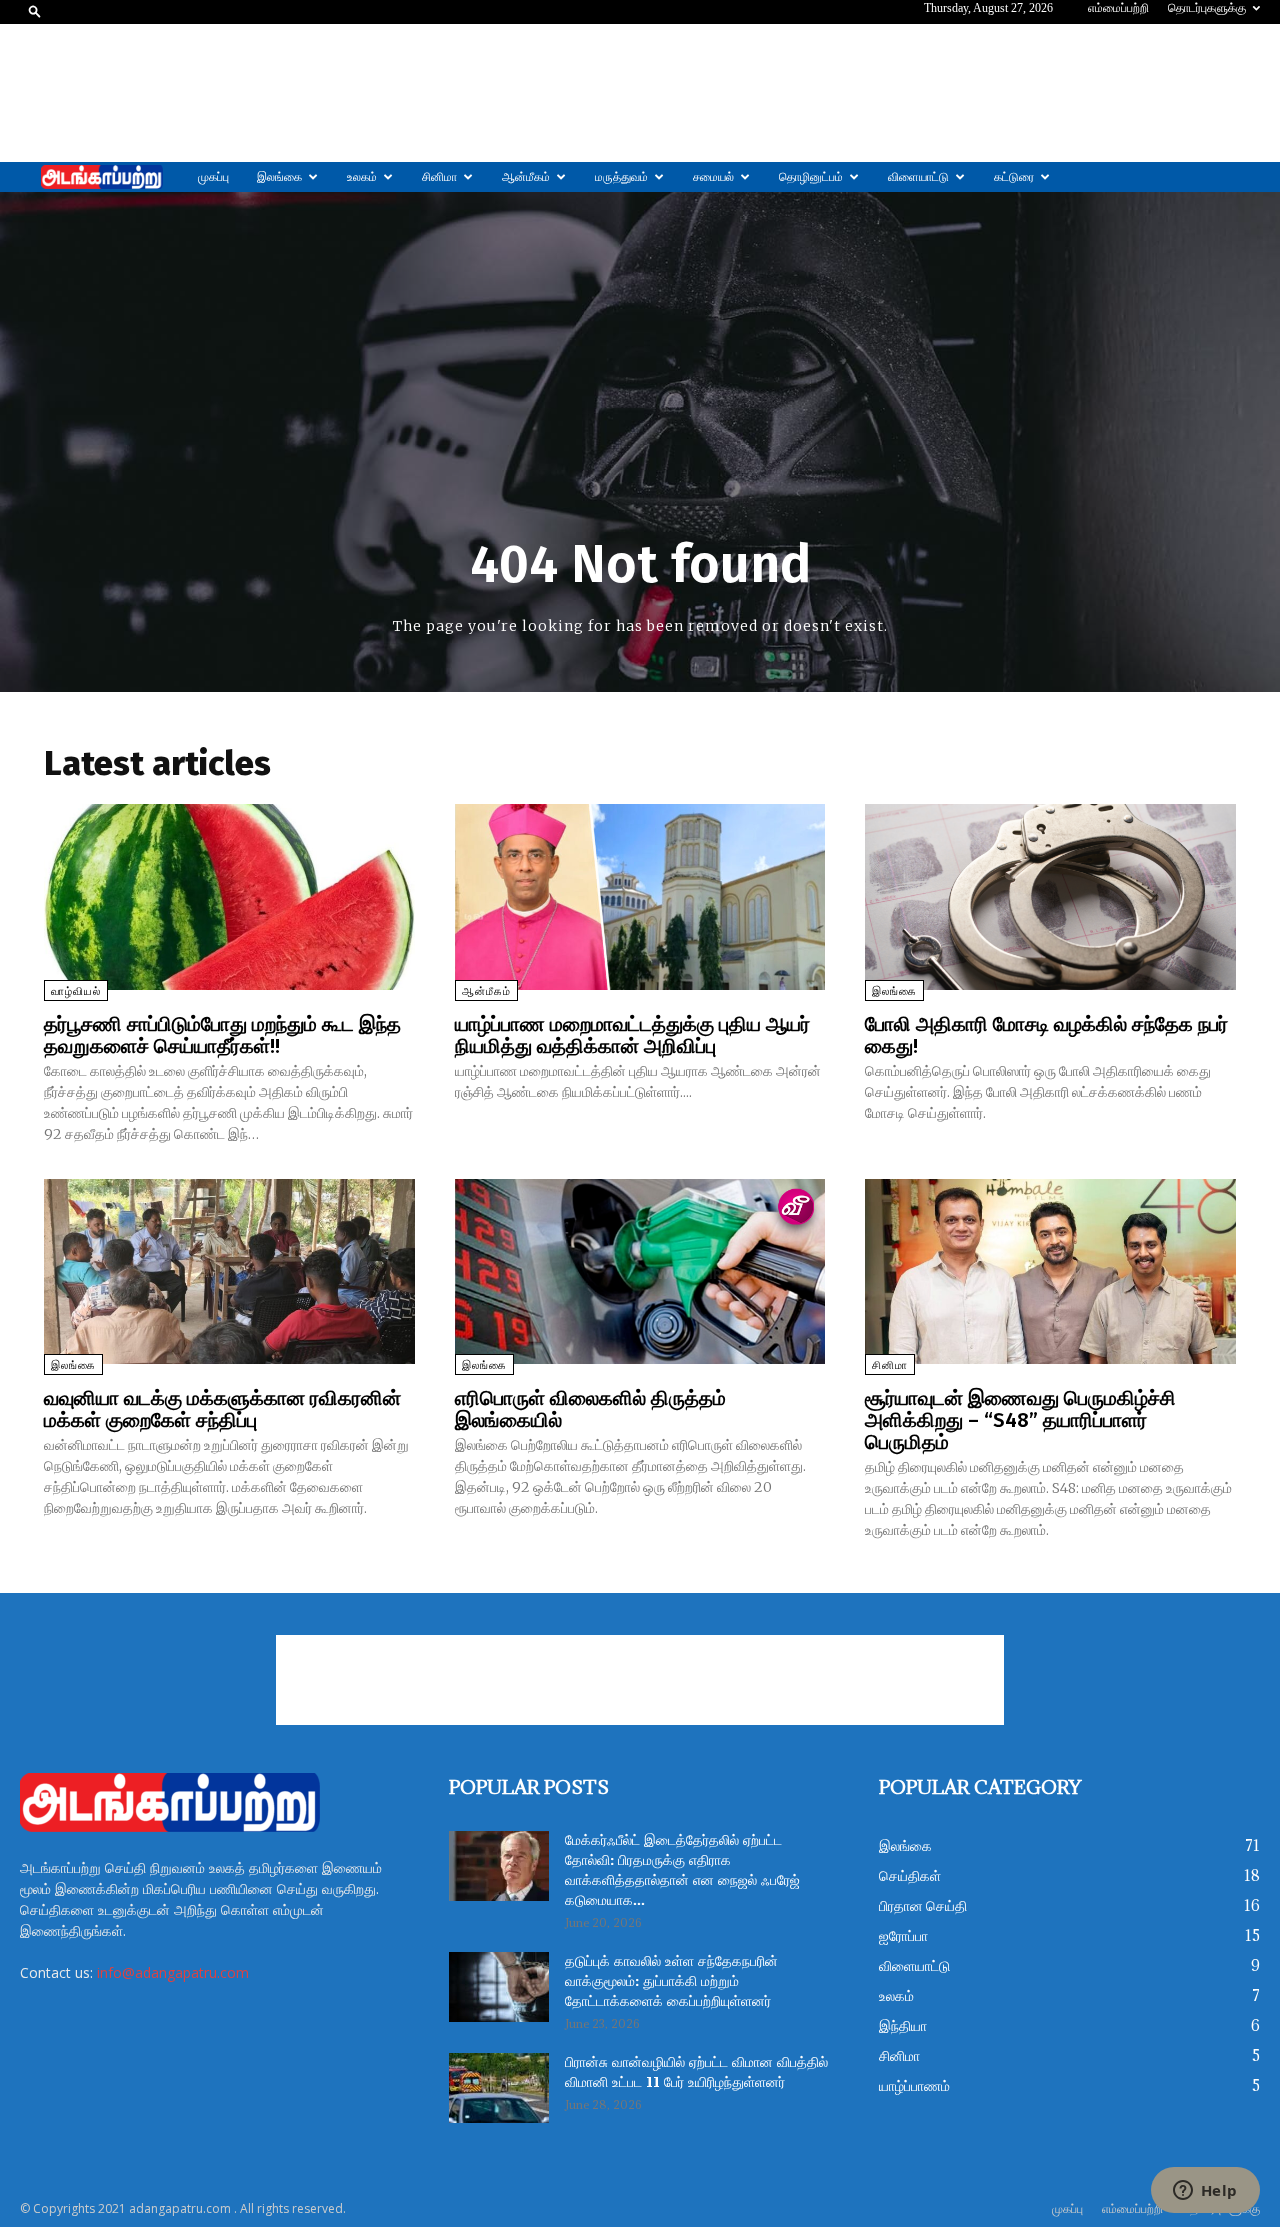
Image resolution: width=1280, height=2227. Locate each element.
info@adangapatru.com (173, 1972)
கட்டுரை (1014, 177)
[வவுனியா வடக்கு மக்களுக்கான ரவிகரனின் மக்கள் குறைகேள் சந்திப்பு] (229, 1271)
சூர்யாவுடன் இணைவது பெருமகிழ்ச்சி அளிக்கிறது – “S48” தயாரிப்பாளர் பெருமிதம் (1020, 1420)
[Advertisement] (640, 93)
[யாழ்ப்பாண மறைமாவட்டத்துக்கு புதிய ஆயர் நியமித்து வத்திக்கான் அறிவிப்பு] (640, 896)
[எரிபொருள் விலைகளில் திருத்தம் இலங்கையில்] (640, 1271)
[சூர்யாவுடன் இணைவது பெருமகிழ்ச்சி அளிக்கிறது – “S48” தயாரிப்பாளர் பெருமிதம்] (1050, 1271)
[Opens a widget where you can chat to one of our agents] (1205, 2192)
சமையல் (713, 177)
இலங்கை (279, 177)
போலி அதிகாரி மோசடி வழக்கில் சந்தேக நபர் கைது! (1046, 1035)
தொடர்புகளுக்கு (1207, 8)
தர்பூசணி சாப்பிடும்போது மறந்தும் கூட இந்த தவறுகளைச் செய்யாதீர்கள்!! (222, 1035)
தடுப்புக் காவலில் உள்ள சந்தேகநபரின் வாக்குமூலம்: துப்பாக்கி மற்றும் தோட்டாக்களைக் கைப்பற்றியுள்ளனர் (671, 1982)
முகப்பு (213, 177)
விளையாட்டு (918, 177)
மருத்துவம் (621, 177)
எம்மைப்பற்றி (1118, 8)
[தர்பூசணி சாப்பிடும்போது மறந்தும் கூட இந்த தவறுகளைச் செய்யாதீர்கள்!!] (229, 896)
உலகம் (362, 177)
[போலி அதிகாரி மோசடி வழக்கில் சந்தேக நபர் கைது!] (1050, 896)
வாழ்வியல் (76, 991)
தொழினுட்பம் (811, 177)
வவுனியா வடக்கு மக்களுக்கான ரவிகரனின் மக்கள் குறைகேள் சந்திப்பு (222, 1409)
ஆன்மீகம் (526, 177)
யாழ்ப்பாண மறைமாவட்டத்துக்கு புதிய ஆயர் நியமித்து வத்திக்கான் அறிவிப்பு (632, 1035)
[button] (35, 10)
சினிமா (439, 177)
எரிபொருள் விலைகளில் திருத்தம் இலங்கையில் (590, 1409)
